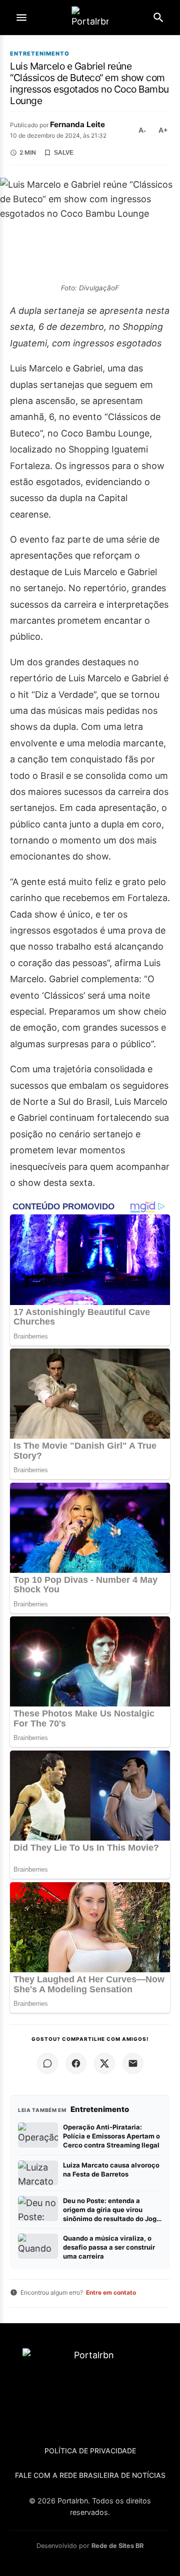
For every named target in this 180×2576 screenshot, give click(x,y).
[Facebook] (76, 2063)
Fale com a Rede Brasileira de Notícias (90, 2475)
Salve (64, 153)
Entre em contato (111, 2292)
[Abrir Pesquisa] (158, 18)
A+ (163, 130)
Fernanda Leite (77, 124)
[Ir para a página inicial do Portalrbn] (90, 18)
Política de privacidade (90, 2451)
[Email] (133, 2063)
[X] (104, 2063)
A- (142, 130)
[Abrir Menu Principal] (21, 18)
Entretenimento (40, 54)
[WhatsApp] (47, 2063)
